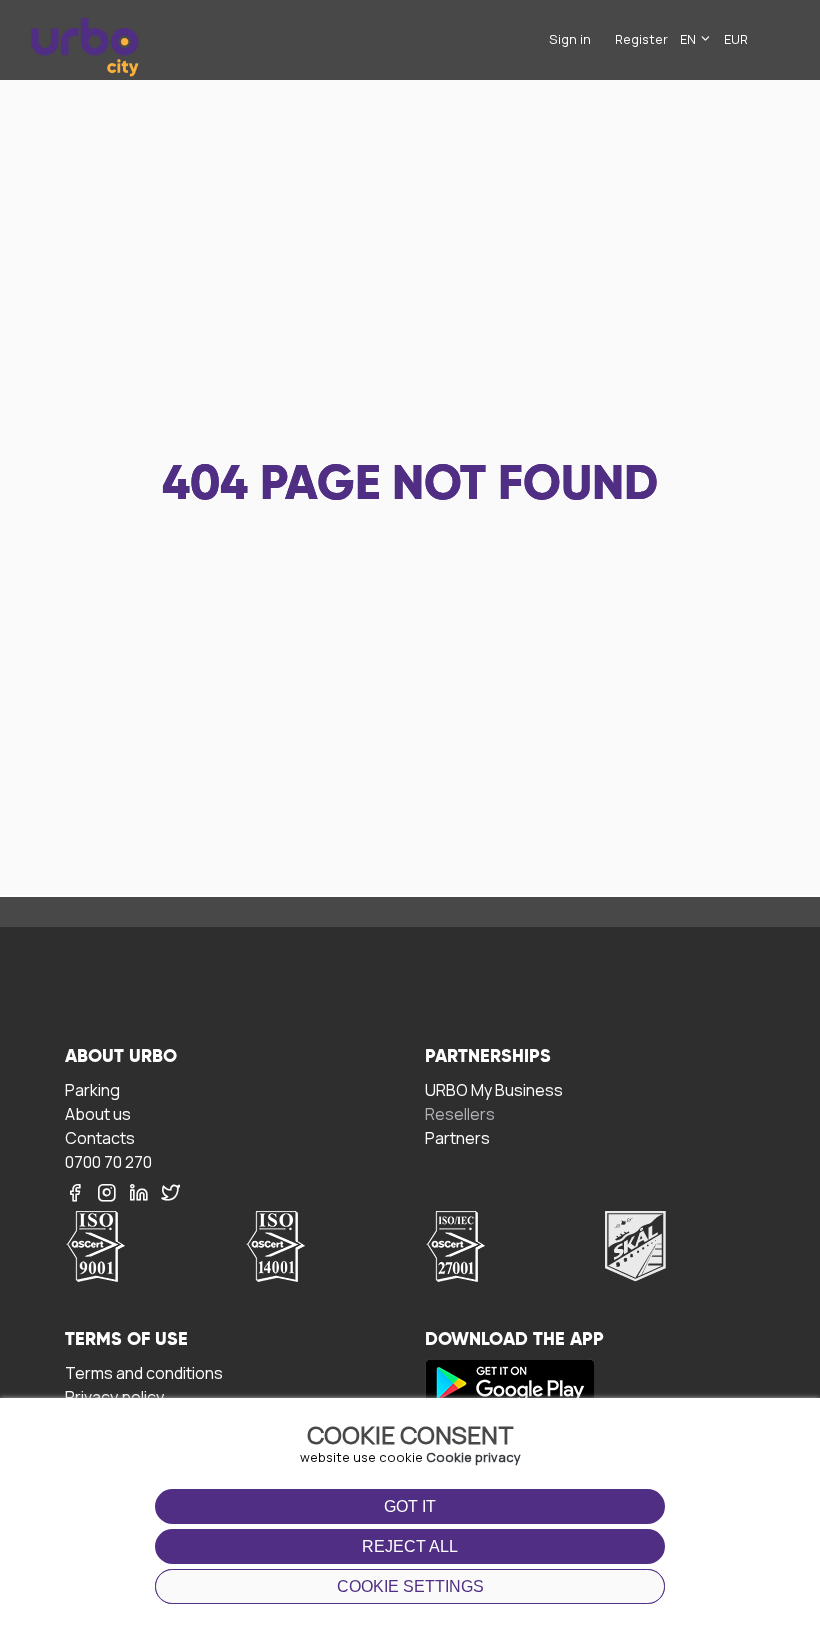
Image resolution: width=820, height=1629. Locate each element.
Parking (92, 1089)
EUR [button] (736, 39)
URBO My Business (494, 1089)
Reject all (410, 1546)
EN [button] (689, 39)
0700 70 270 (108, 1161)
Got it (410, 1506)
